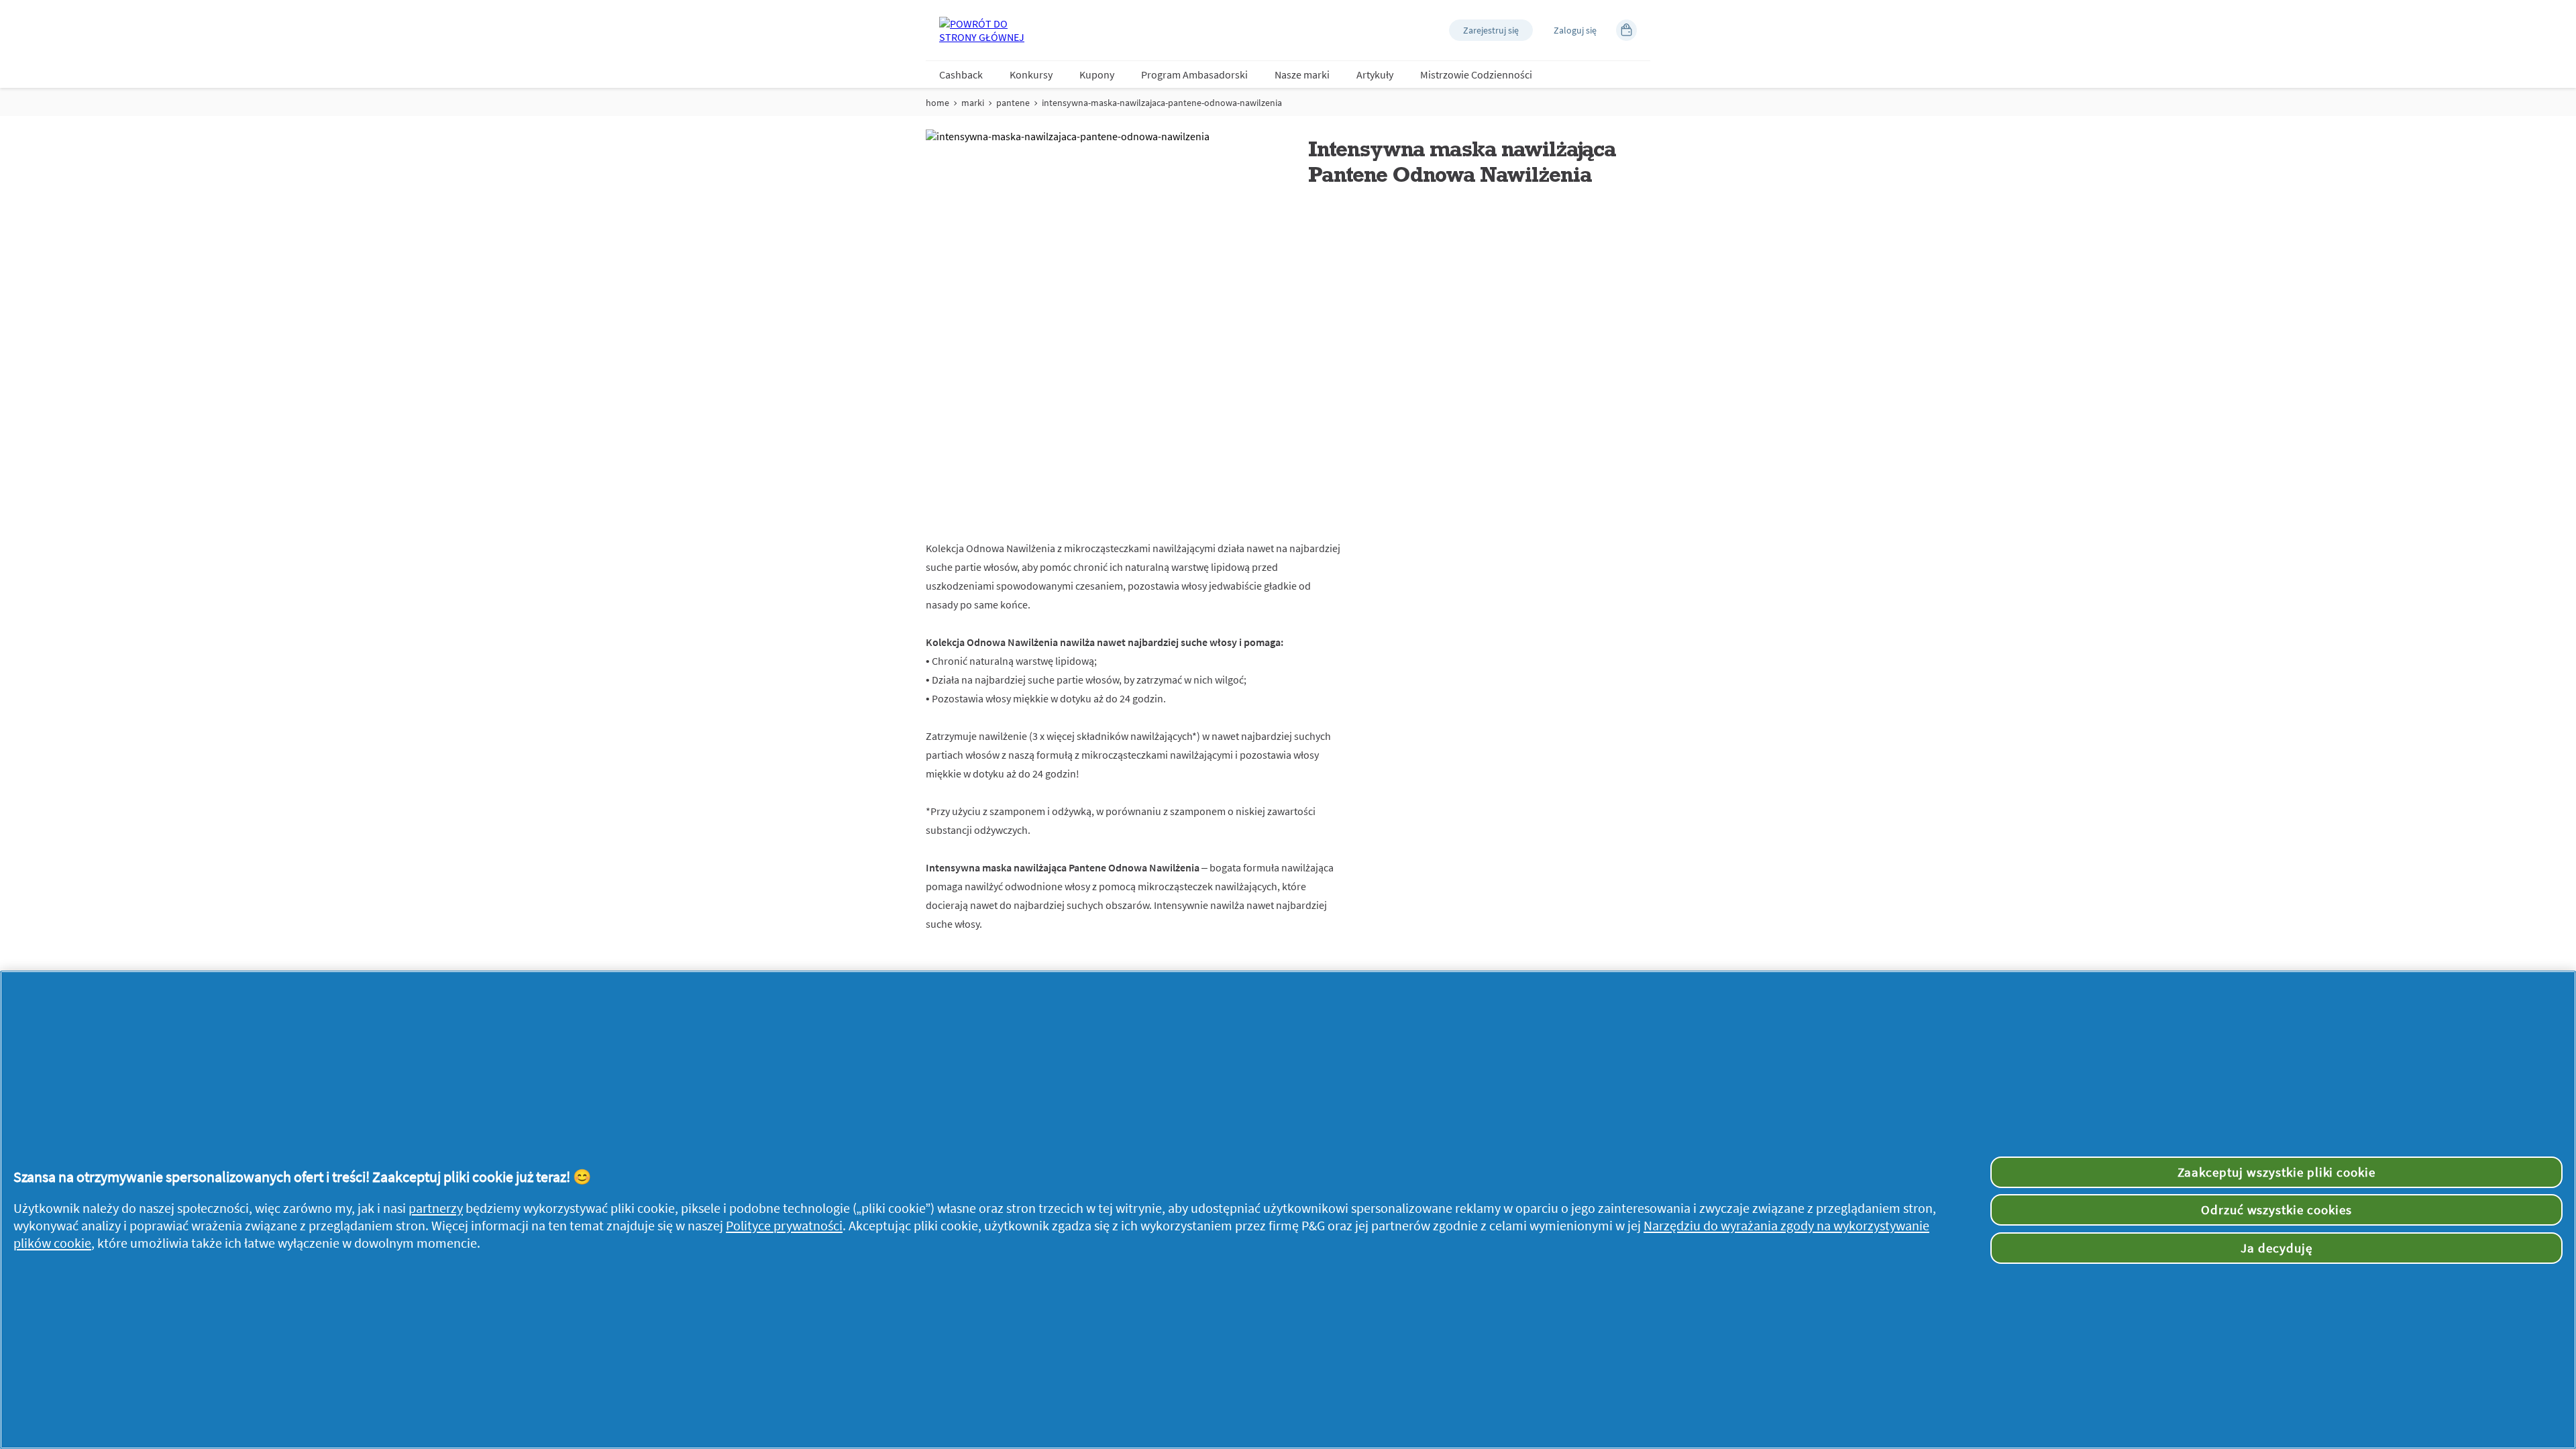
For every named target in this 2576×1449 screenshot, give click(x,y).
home (937, 103)
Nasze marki (1302, 74)
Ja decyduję (2276, 1248)
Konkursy (1031, 74)
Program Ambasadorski (1194, 74)
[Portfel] (1626, 30)
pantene (1013, 103)
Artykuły (1375, 74)
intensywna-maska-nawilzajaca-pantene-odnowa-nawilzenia (1162, 103)
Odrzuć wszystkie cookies (2276, 1210)
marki (973, 103)
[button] (1491, 30)
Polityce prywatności (784, 1226)
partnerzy (436, 1208)
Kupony (1097, 74)
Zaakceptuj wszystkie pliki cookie (2277, 1172)
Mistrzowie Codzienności (1476, 74)
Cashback (961, 74)
